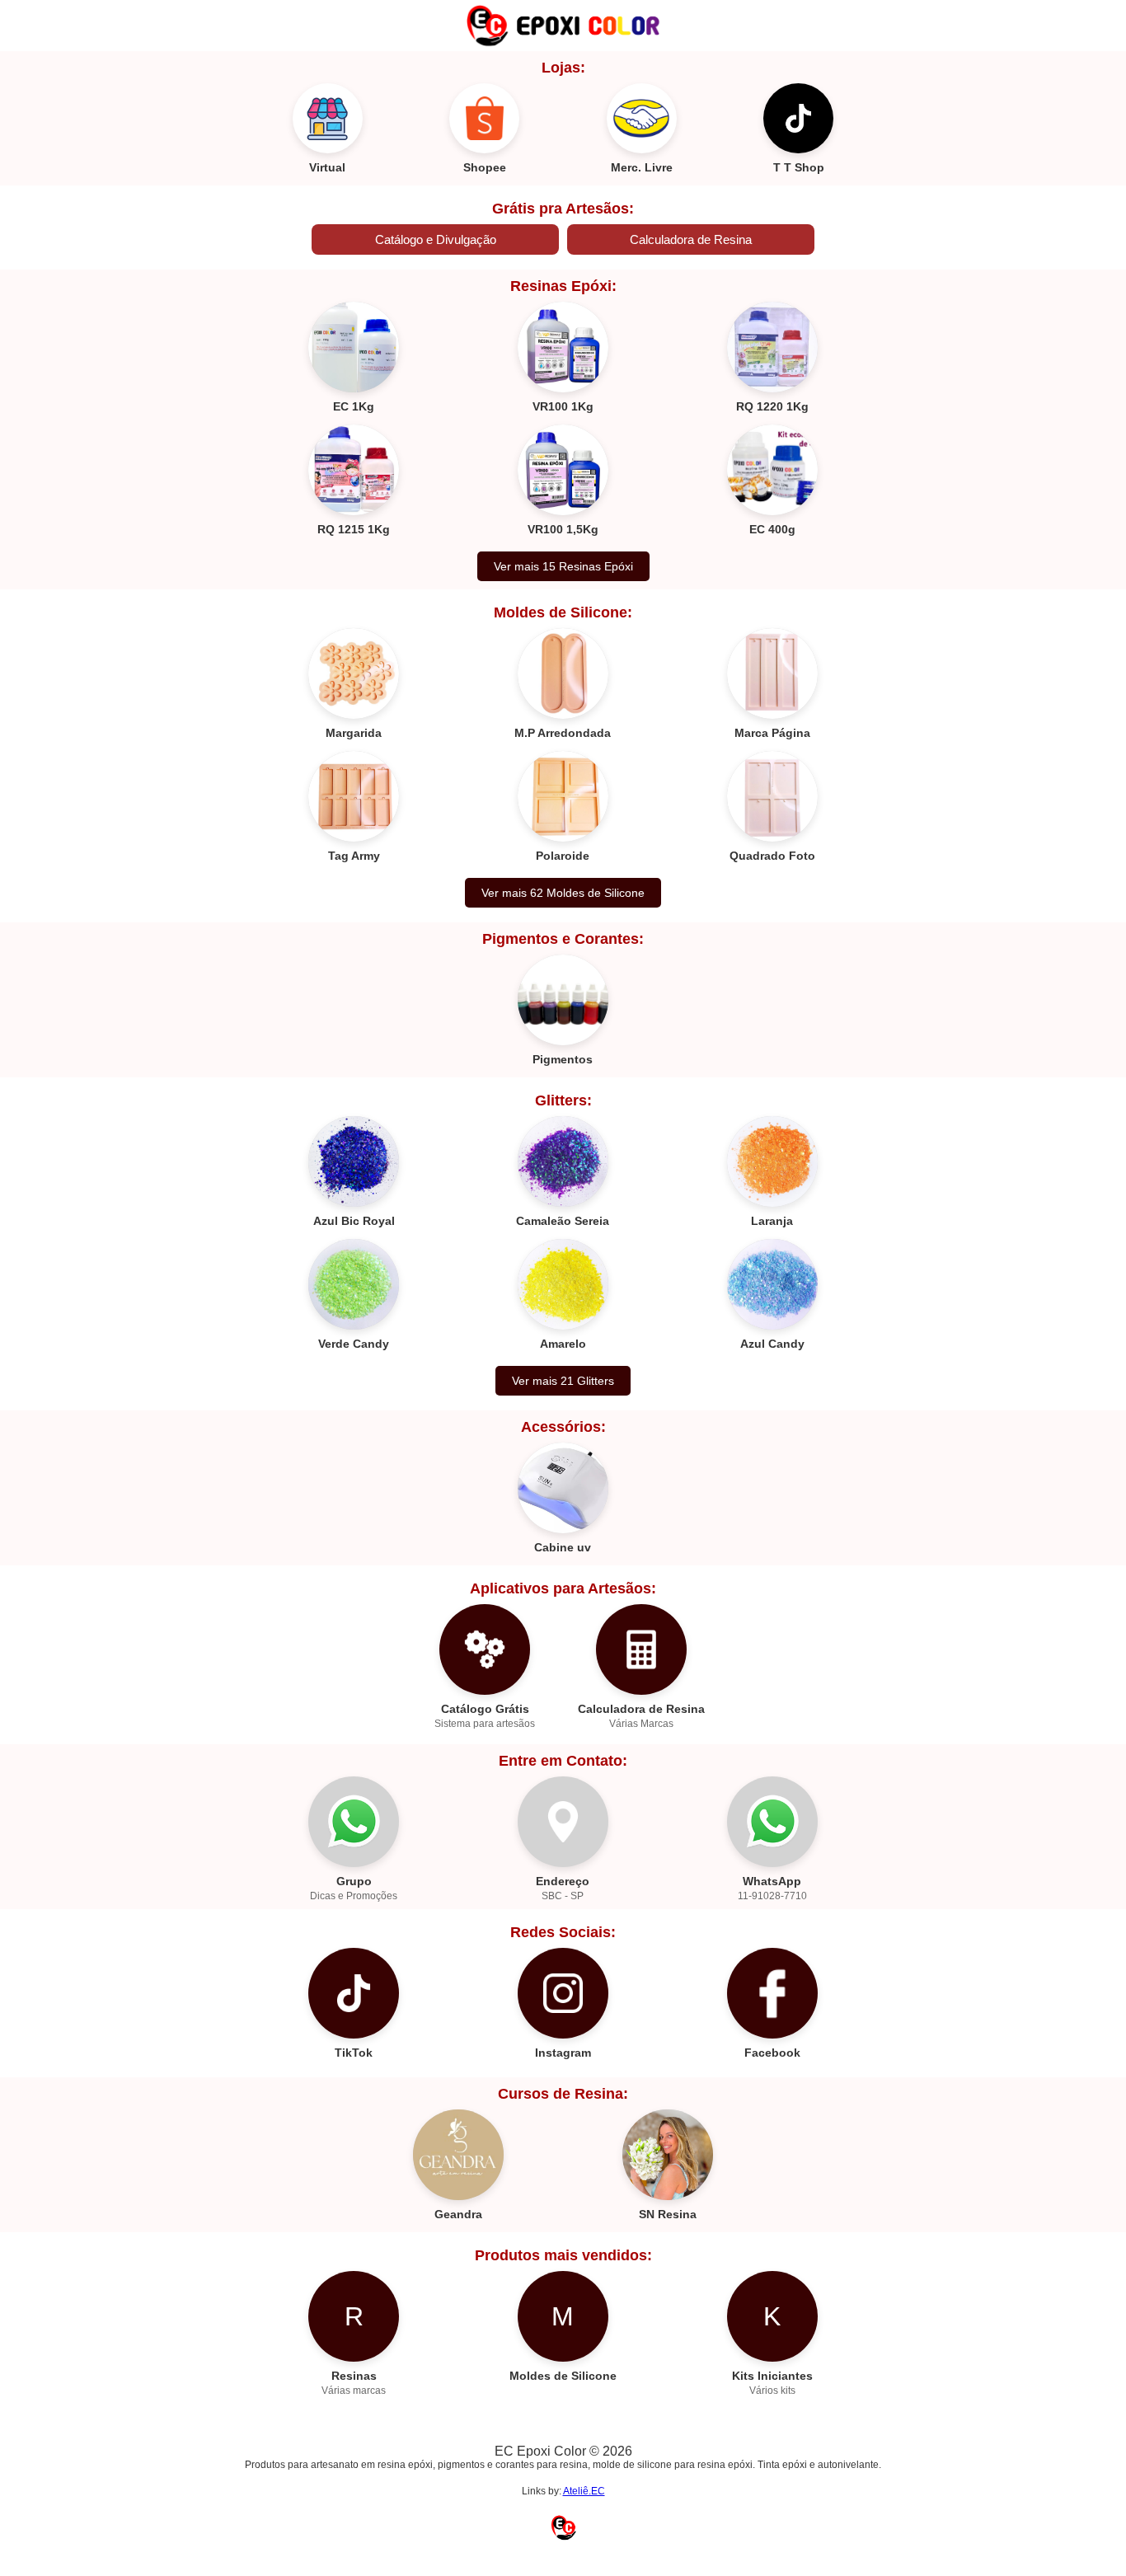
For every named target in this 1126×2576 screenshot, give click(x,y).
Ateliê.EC (584, 2491)
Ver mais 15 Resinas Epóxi (563, 566)
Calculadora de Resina (691, 239)
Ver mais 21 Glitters (563, 1381)
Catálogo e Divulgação (436, 239)
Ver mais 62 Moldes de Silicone (563, 893)
